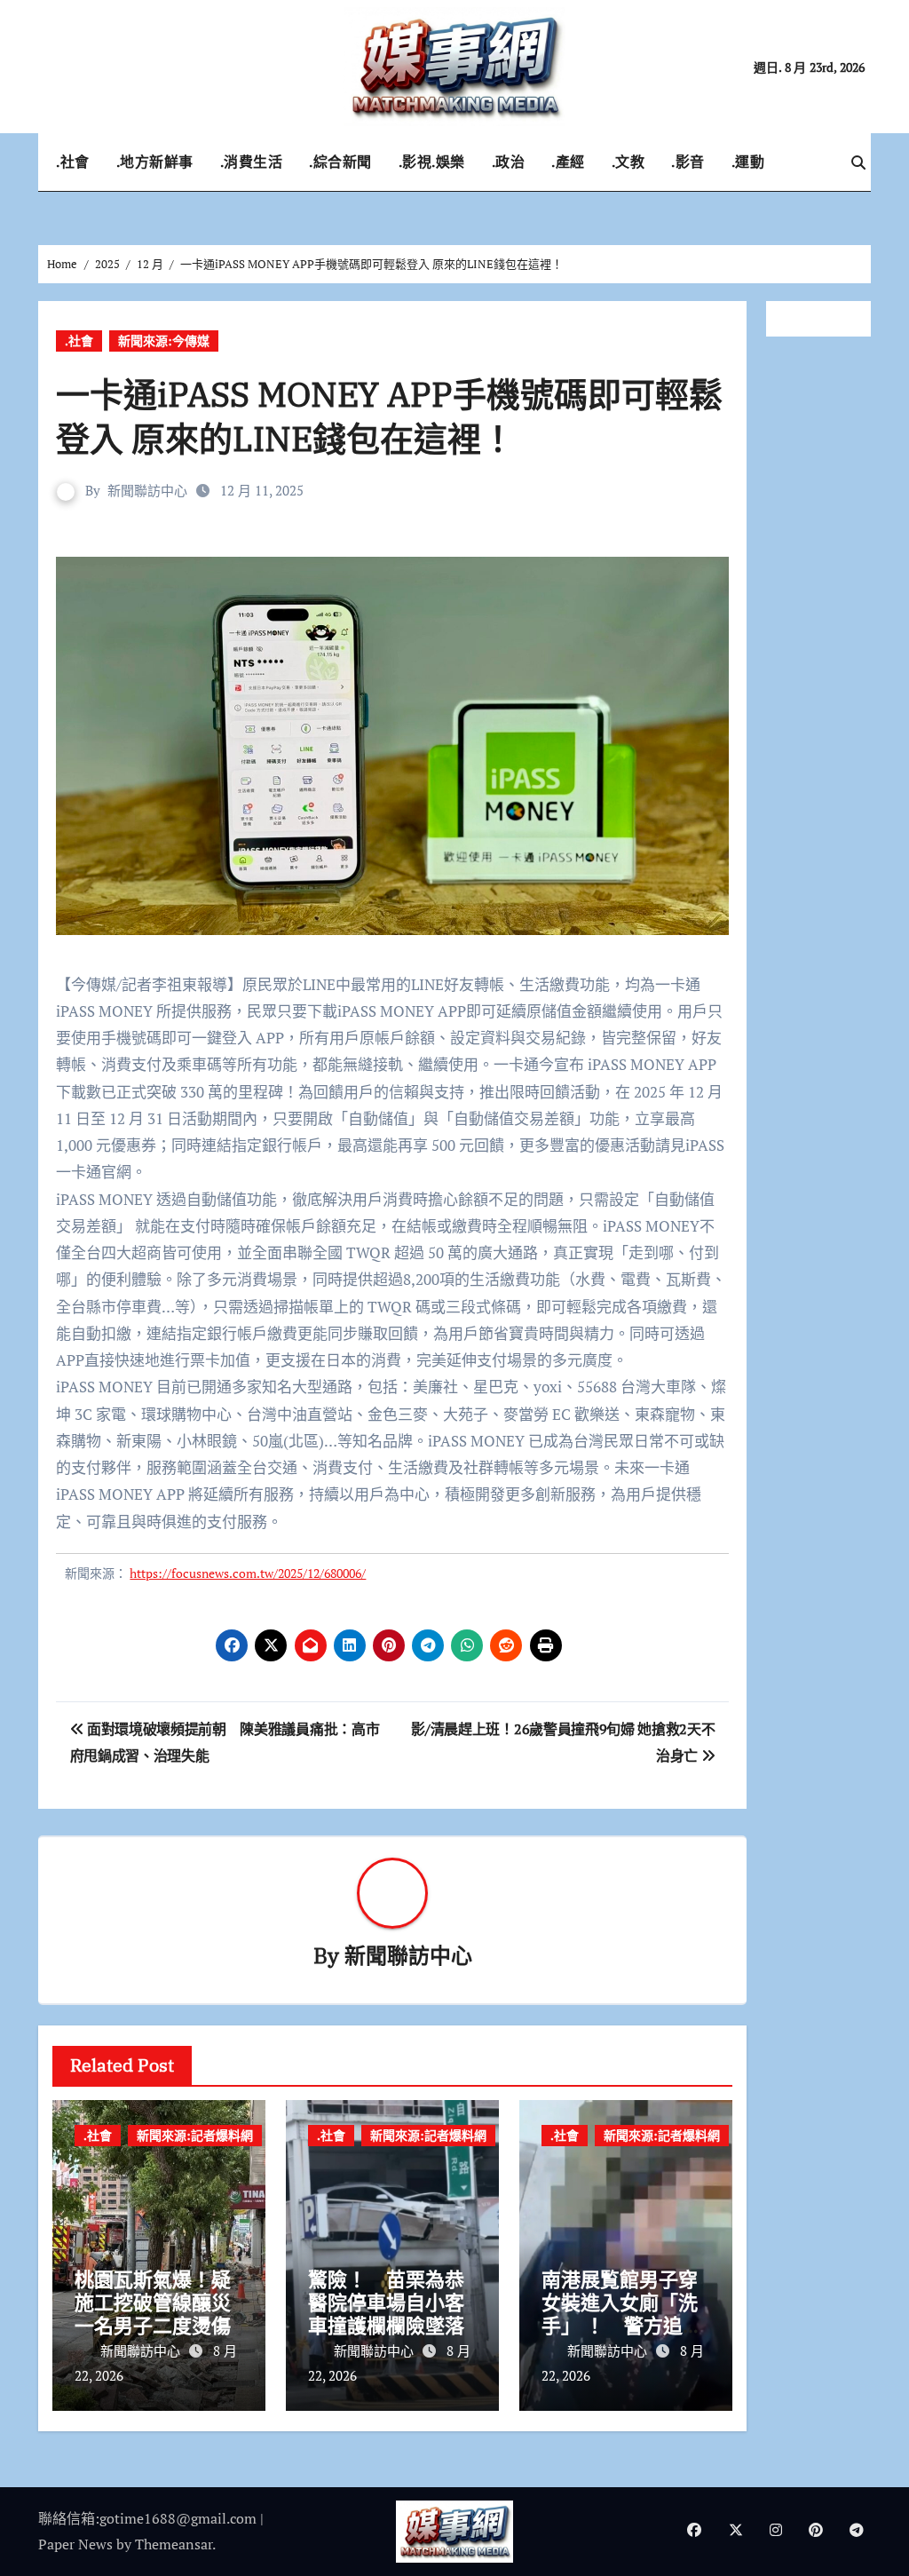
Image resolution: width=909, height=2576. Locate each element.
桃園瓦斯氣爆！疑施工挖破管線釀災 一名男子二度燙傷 (162, 2303)
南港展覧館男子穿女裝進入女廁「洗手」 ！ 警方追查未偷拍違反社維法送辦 (622, 2326)
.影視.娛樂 (432, 162)
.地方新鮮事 (155, 162)
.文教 (628, 162)
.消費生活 (252, 162)
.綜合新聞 (340, 162)
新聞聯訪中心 (147, 490)
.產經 (568, 162)
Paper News (75, 2544)
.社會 (73, 162)
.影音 (688, 162)
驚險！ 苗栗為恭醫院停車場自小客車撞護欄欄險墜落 (386, 2303)
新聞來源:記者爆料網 (195, 2135)
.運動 (748, 162)
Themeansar (174, 2544)
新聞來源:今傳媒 (164, 341)
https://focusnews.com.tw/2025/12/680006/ (248, 1573)
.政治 (509, 162)
